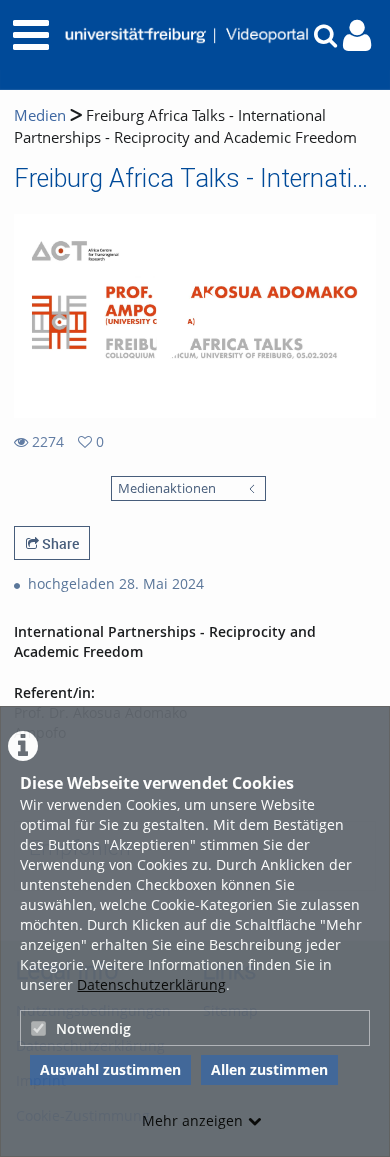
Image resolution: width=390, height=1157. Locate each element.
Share (59, 543)
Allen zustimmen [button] (269, 1069)
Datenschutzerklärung (151, 984)
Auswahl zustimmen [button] (110, 1069)
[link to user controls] (357, 35)
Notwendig (93, 1028)
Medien (40, 115)
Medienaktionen (167, 488)
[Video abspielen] (195, 316)
